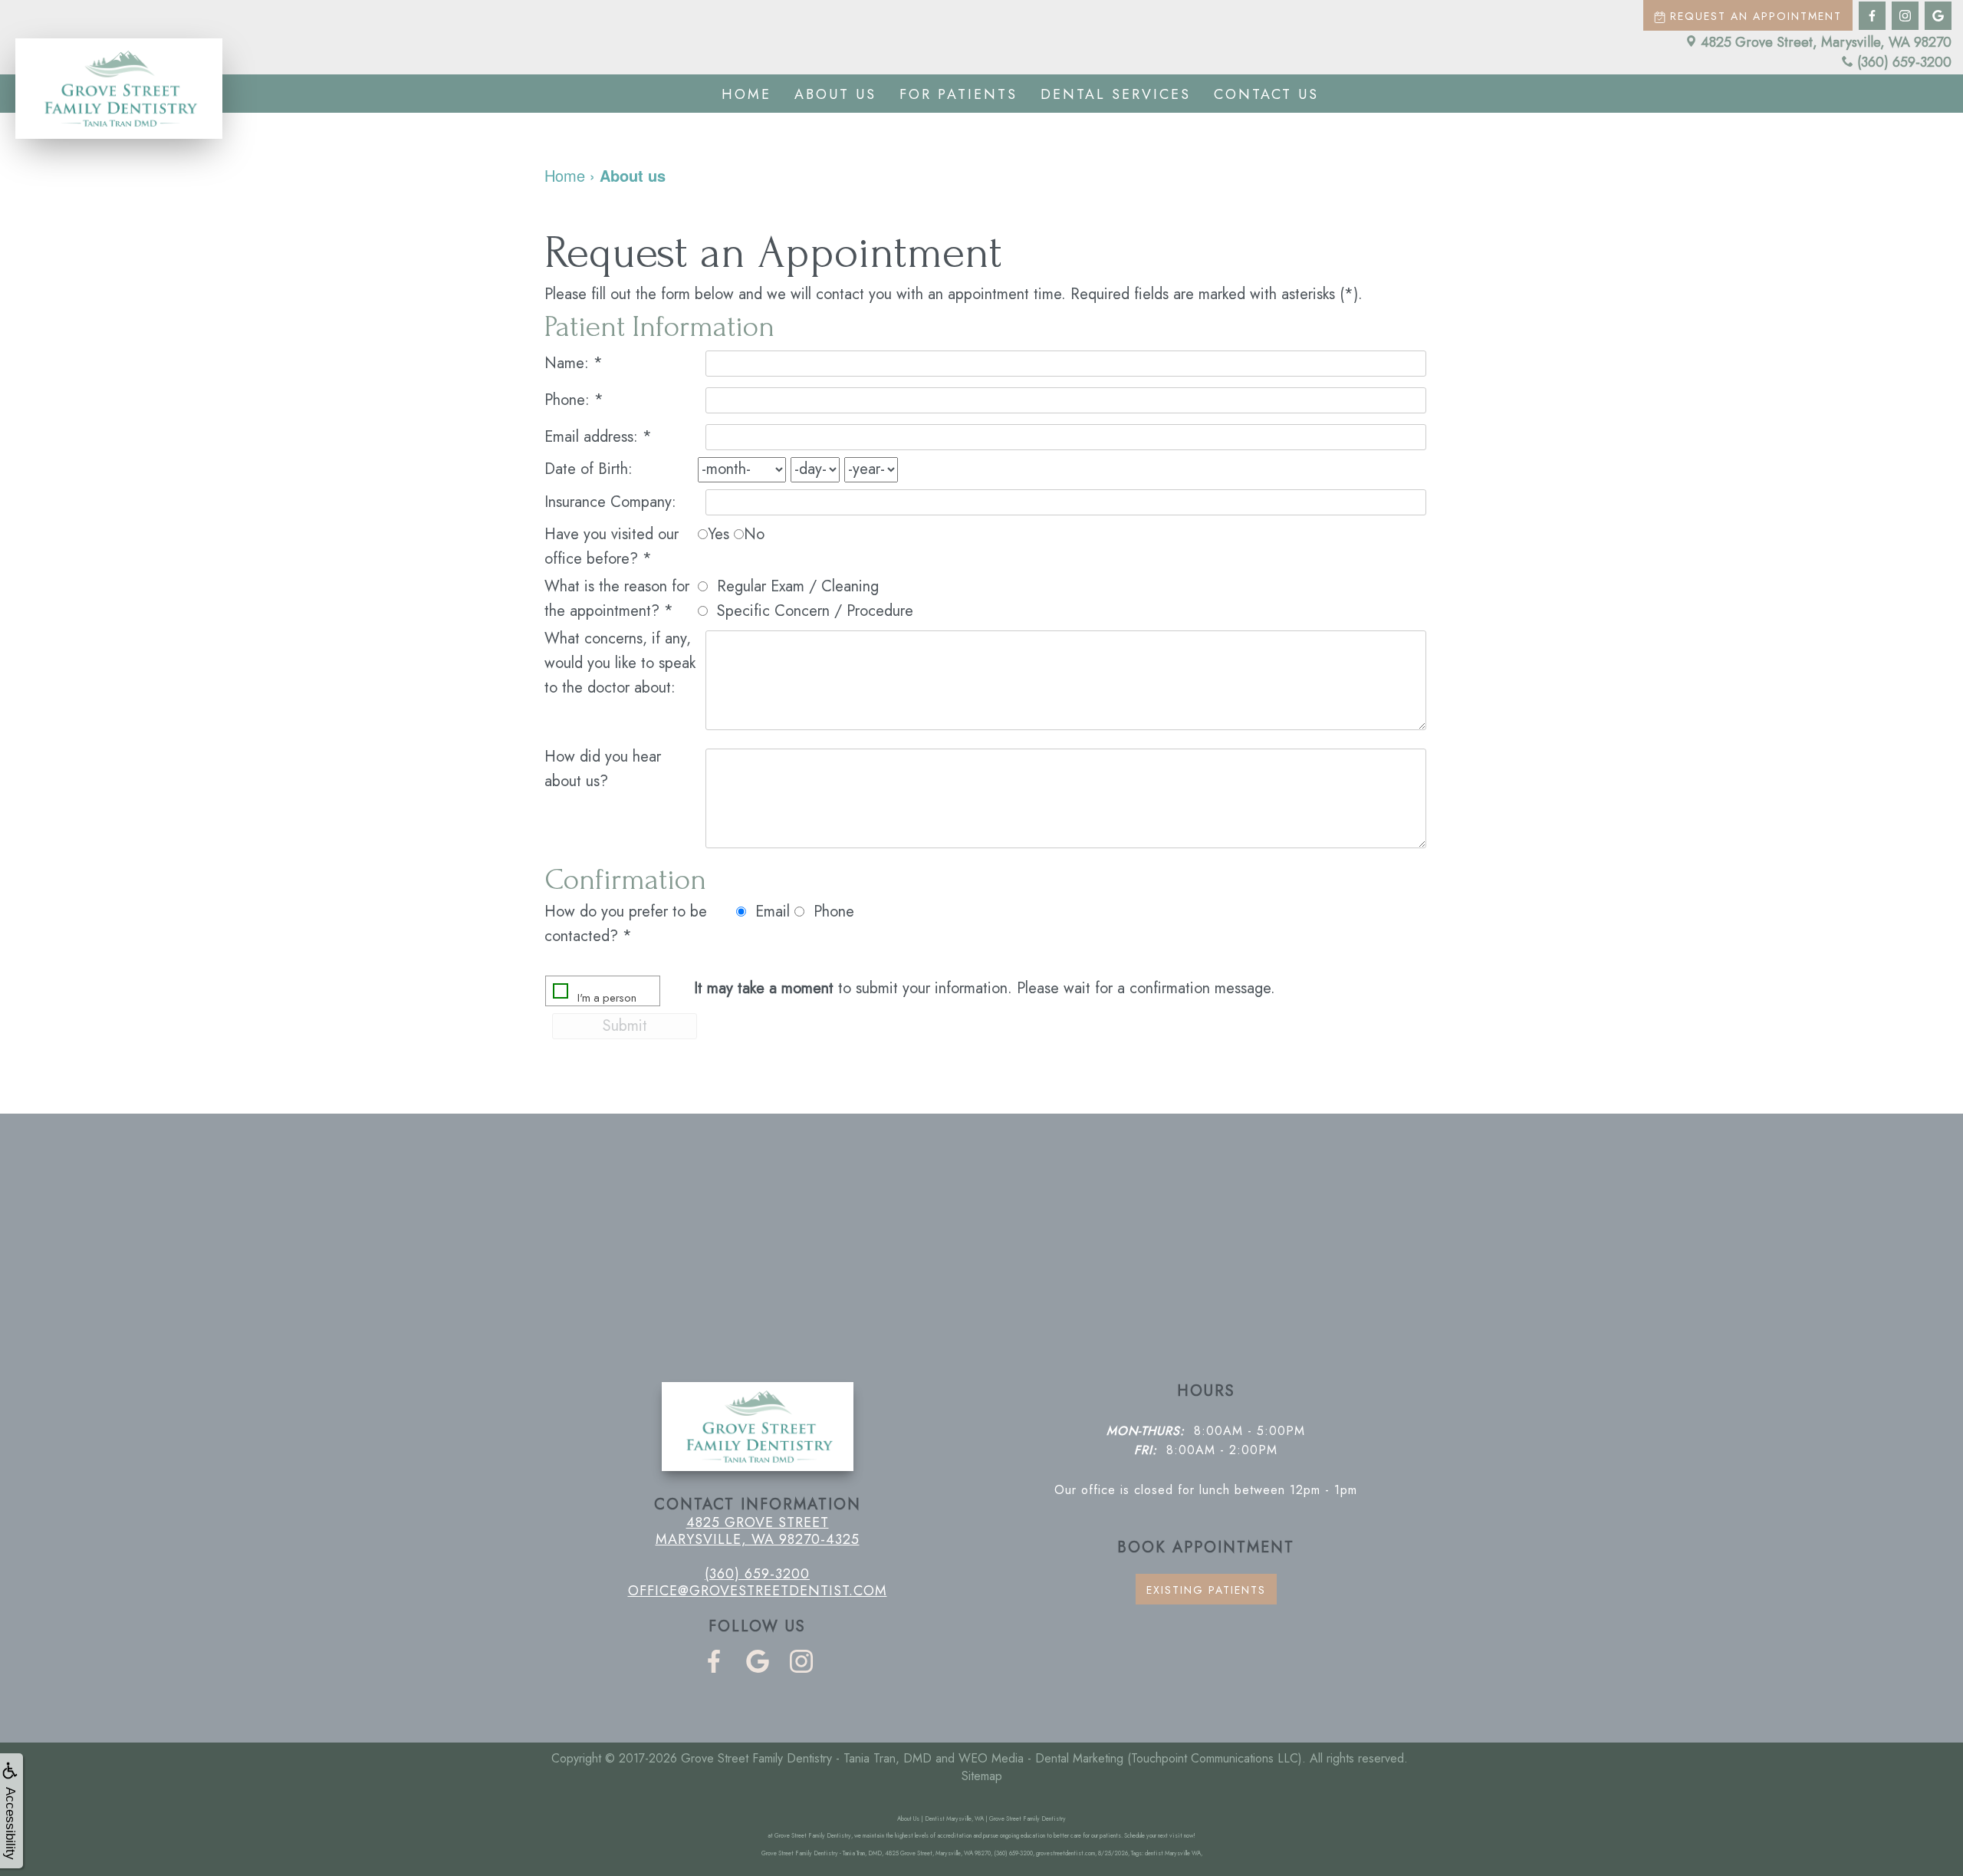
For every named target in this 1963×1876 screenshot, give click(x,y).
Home (746, 94)
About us (835, 94)
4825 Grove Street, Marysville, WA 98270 (1826, 42)
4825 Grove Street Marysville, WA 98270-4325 (758, 1531)
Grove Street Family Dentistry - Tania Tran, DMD (806, 1758)
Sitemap (982, 1776)
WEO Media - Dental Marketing (1041, 1758)
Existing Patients (1206, 1590)
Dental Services (1116, 94)
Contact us (1266, 94)
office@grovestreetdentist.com (758, 1591)
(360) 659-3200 (1904, 62)
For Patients (958, 94)
